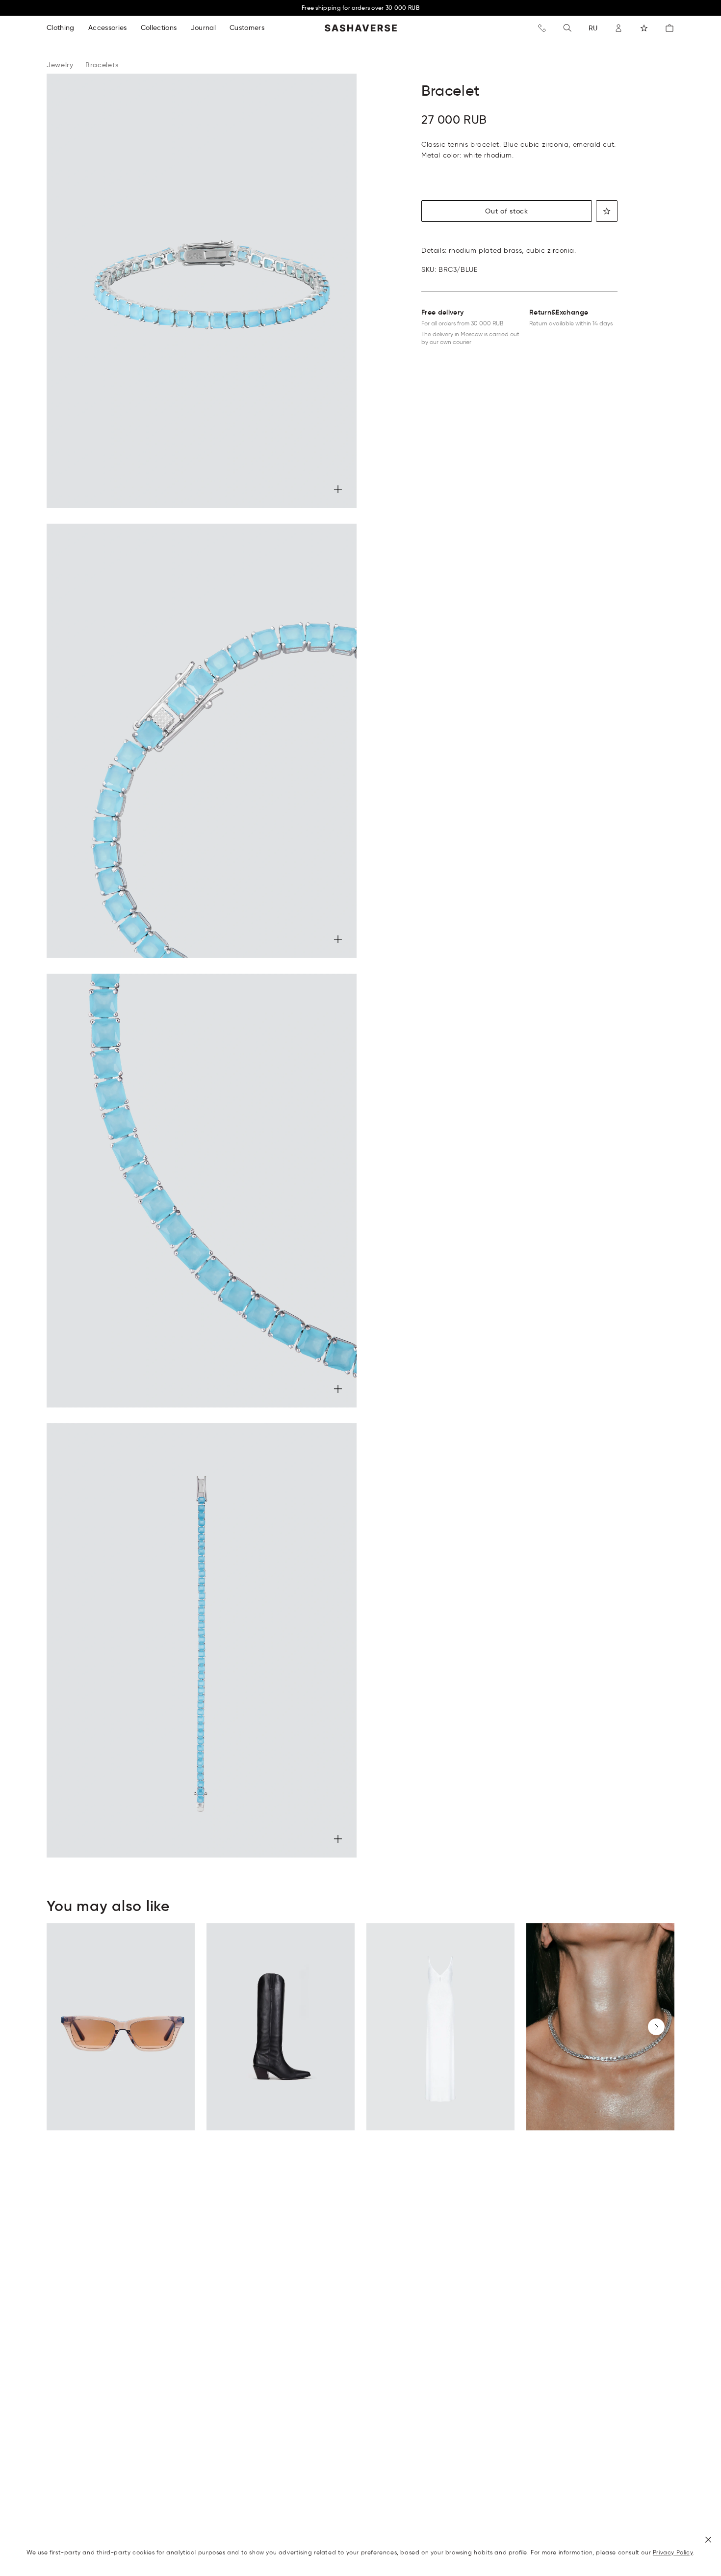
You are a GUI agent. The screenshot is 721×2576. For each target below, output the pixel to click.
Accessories (108, 27)
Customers (247, 27)
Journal (203, 27)
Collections (159, 27)
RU (593, 28)
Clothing (61, 27)
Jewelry (60, 65)
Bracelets (102, 65)
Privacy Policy (673, 2552)
